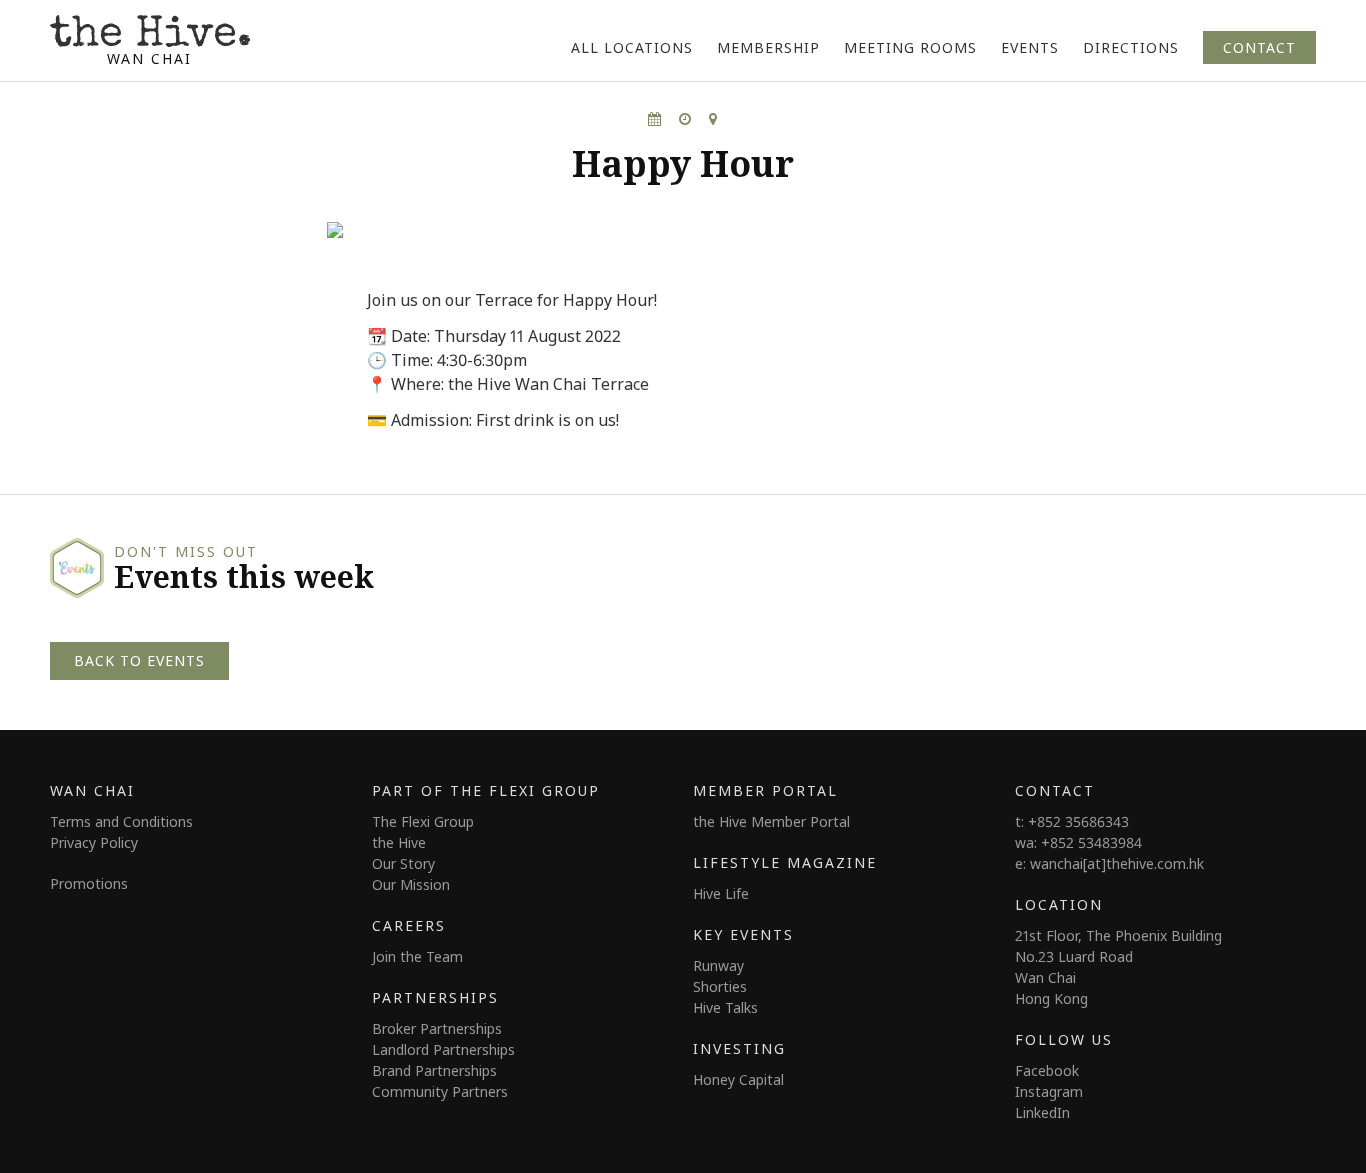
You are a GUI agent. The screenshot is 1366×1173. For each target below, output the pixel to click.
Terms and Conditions (121, 821)
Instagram (1049, 1091)
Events (1030, 47)
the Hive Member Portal (771, 821)
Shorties (720, 986)
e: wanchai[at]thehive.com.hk (1109, 863)
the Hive (399, 842)
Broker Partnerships (437, 1028)
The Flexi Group (423, 821)
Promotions (89, 883)
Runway (718, 965)
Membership (768, 47)
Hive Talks (725, 1007)
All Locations (632, 47)
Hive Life (721, 893)
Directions (1131, 47)
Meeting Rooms (910, 47)
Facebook (1047, 1070)
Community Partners (440, 1091)
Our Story (403, 863)
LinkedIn (1042, 1112)
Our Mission (411, 884)
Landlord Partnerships (443, 1049)
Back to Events (139, 660)
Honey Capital (738, 1079)
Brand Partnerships (434, 1070)
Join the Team (417, 956)
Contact (1259, 47)
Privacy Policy (94, 842)
